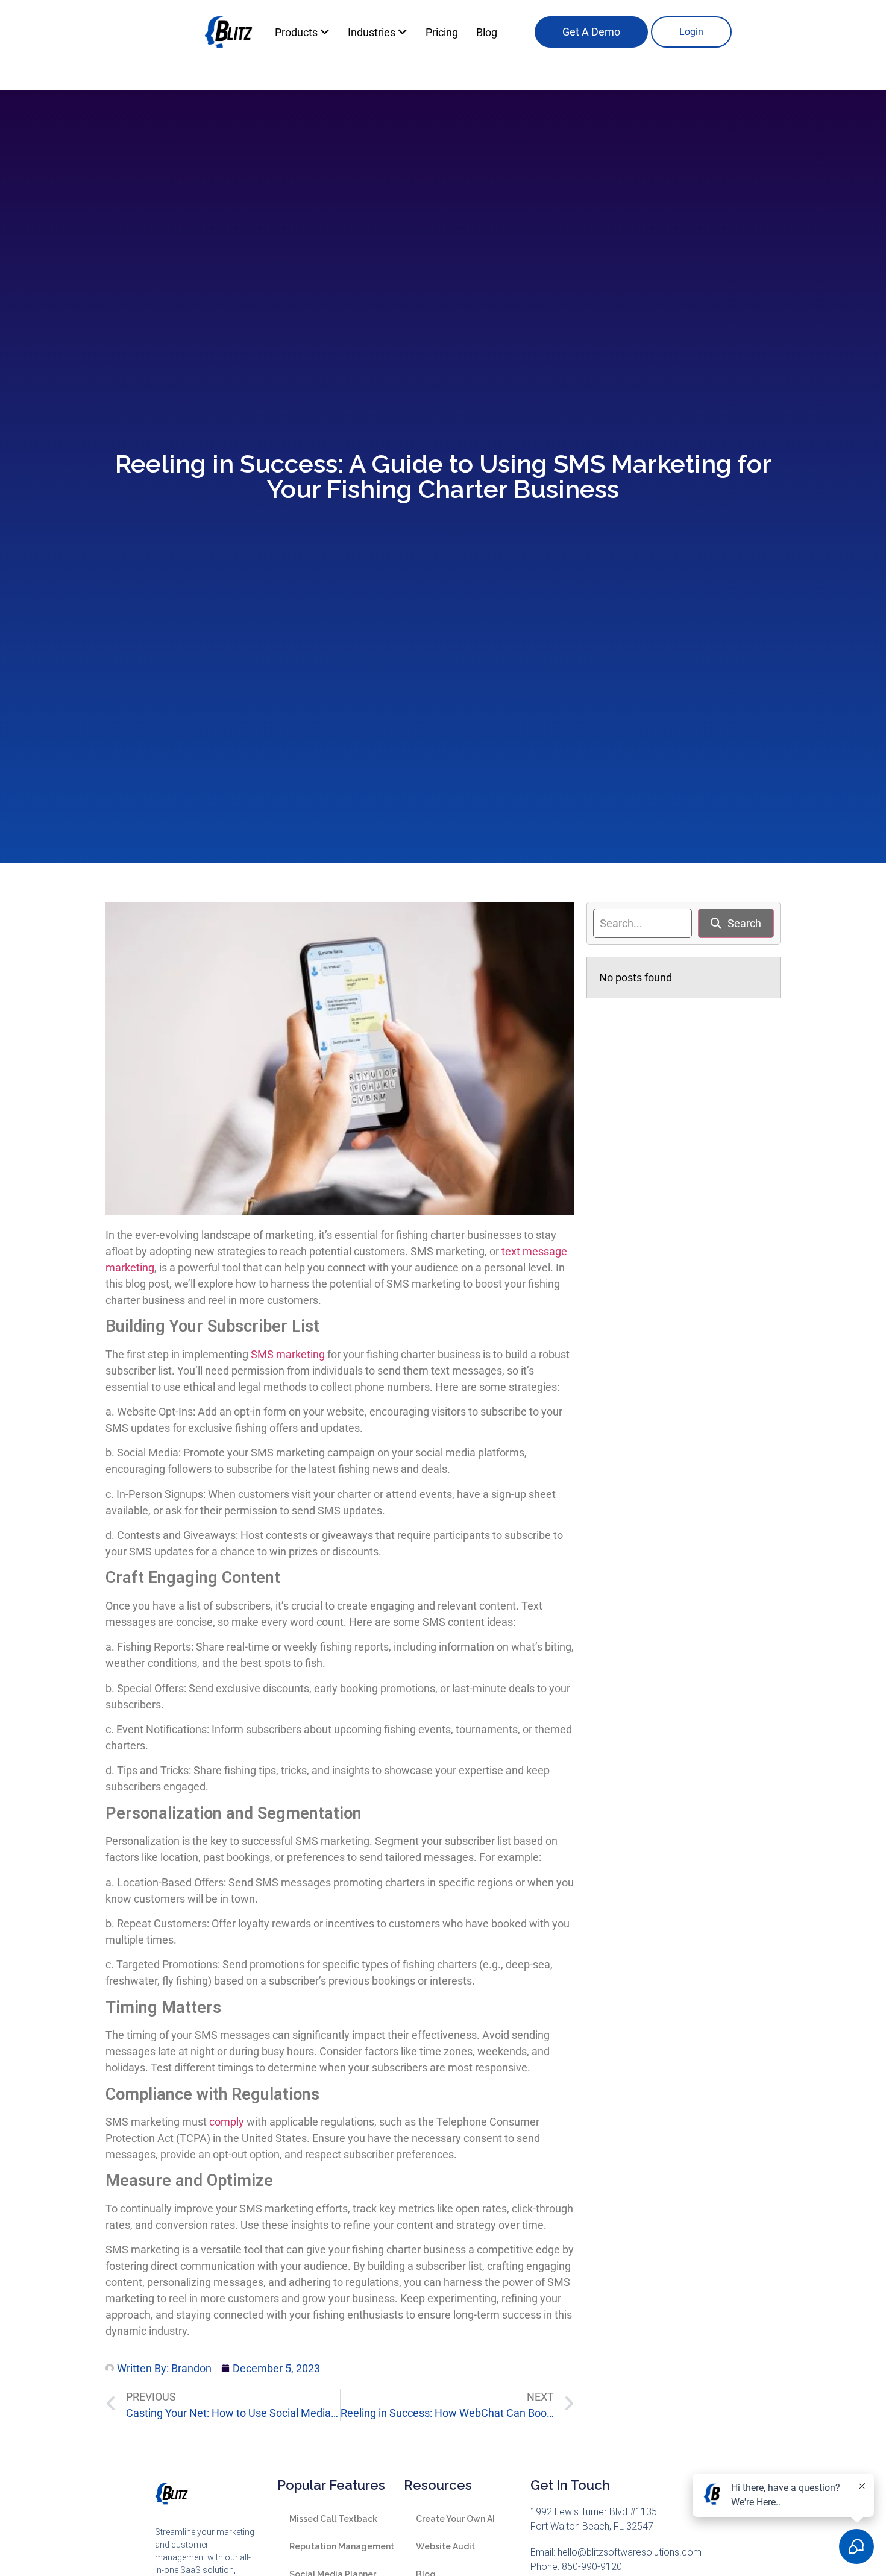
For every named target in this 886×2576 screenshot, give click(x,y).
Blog (487, 32)
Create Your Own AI (455, 2519)
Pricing (442, 32)
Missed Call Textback (333, 2519)
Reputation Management (342, 2546)
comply (227, 2122)
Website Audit (445, 2546)
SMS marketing (288, 1354)
